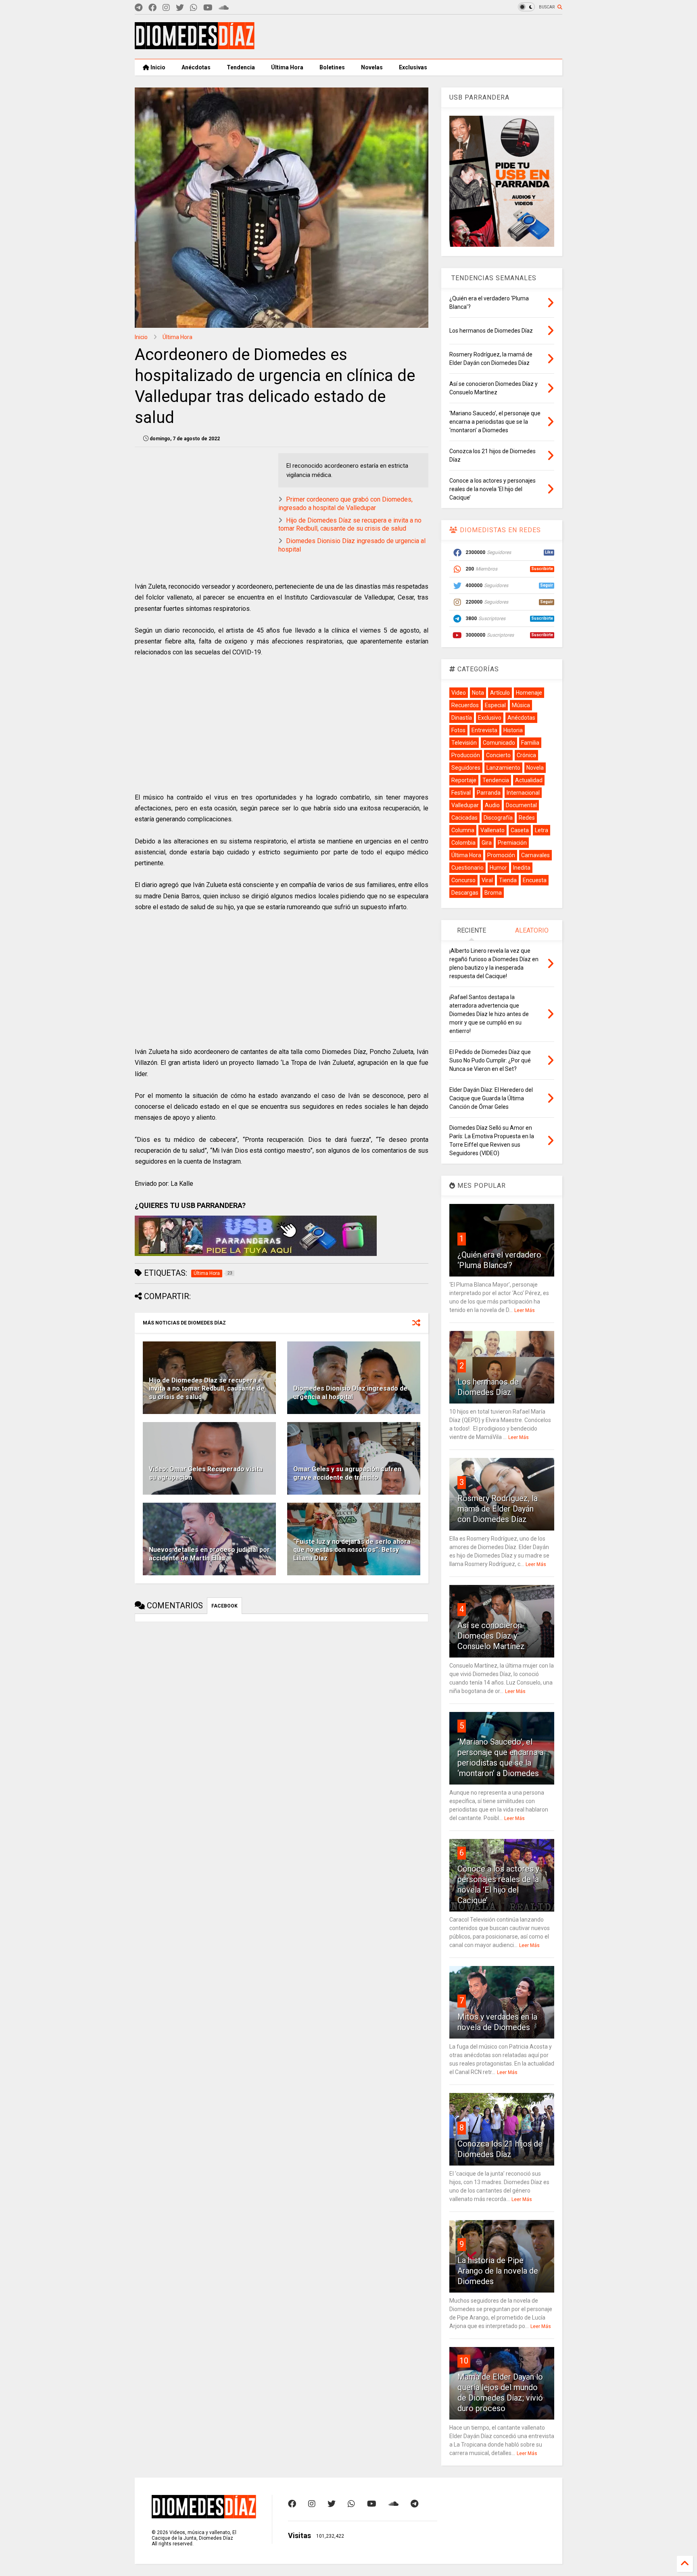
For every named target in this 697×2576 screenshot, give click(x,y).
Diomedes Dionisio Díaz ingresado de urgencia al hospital (350, 1393)
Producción (466, 755)
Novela (535, 768)
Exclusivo (490, 718)
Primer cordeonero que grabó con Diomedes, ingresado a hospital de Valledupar (345, 504)
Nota (478, 693)
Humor (498, 868)
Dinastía (462, 718)
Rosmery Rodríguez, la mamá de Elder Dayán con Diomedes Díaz (498, 1509)
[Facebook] (152, 8)
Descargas (465, 893)
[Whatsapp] (194, 8)
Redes (527, 818)
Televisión (464, 743)
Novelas (372, 67)
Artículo (500, 693)
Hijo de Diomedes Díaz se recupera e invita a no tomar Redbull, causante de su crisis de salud (350, 525)
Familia (530, 743)
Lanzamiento (503, 768)
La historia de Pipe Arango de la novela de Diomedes (498, 2271)
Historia (513, 730)
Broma (493, 893)
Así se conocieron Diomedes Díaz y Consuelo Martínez (491, 1636)
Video (459, 693)
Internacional (523, 793)
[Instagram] (166, 8)
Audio (492, 805)
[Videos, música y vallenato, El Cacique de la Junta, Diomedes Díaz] (195, 46)
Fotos (458, 730)
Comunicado (499, 743)
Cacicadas (464, 818)
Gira (487, 843)
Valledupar (465, 805)
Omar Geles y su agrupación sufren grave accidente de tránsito (347, 1473)
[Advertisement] (415, 37)
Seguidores (466, 768)
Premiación (512, 843)
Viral (487, 880)
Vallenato (492, 830)
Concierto (498, 755)
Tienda (508, 880)
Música (521, 705)
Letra (542, 830)
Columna (463, 830)
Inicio (157, 67)
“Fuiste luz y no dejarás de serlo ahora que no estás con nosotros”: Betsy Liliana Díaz (352, 1550)
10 (464, 2361)
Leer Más (525, 1310)
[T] (139, 8)
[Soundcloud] (224, 8)
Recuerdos (465, 705)
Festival (461, 793)
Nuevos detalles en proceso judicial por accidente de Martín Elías (209, 1554)
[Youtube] (208, 8)
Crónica (526, 755)
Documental (521, 805)
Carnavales (535, 855)
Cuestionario (467, 868)
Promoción (501, 855)
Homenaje (529, 693)
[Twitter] (180, 8)
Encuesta (535, 880)
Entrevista (484, 730)
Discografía (498, 818)
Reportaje (464, 780)
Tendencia (241, 67)
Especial (495, 705)
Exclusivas (413, 67)
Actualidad (529, 780)
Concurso (463, 880)
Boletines (332, 67)
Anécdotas (196, 67)
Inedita (522, 868)
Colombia (463, 843)
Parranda (489, 793)
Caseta (520, 830)
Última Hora (287, 67)
